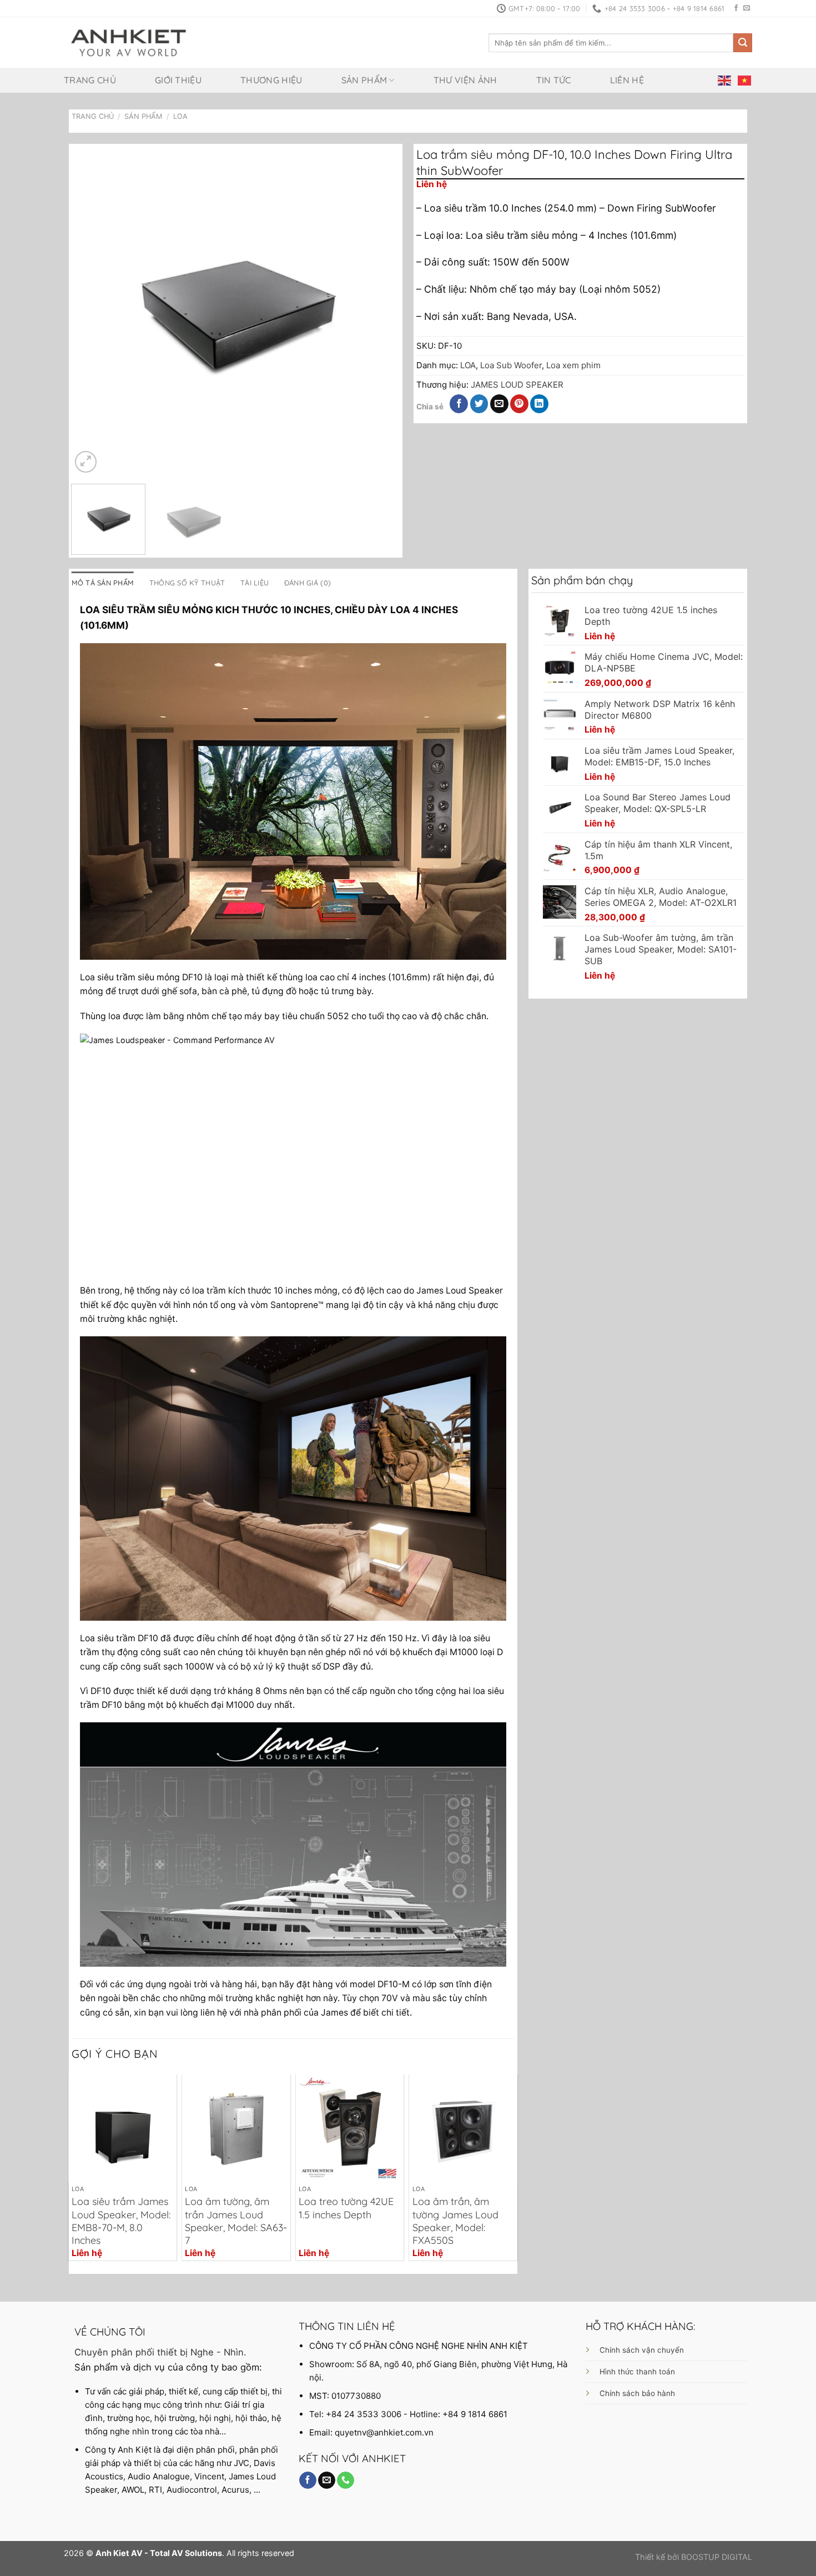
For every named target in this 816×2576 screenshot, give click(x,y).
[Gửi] (743, 43)
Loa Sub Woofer (511, 365)
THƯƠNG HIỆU (271, 80)
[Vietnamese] (745, 80)
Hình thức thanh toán (637, 2372)
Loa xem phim (573, 365)
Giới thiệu (178, 80)
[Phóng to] (86, 462)
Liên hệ (627, 80)
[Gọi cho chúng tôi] (346, 2480)
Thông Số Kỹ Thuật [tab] (187, 583)
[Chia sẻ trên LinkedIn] (539, 404)
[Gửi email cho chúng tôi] (747, 8)
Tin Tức (554, 80)
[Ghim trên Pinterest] (519, 404)
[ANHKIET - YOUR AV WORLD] (129, 43)
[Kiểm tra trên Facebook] (736, 8)
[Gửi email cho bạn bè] (499, 404)
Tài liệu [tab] (255, 583)
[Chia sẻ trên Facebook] (459, 404)
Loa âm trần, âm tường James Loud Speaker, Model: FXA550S (455, 2221)
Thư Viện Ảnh (465, 80)
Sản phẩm (364, 80)
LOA (180, 116)
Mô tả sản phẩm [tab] (103, 583)
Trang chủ (90, 80)
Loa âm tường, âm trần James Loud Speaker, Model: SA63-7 (236, 2221)
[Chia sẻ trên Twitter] (479, 404)
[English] (725, 80)
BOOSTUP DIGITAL (717, 2557)
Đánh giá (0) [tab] (308, 583)
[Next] (379, 311)
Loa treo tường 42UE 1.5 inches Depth (346, 2208)
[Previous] (92, 311)
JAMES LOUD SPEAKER (517, 385)
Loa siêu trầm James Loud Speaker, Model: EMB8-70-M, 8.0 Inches (121, 2221)
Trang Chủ (93, 116)
